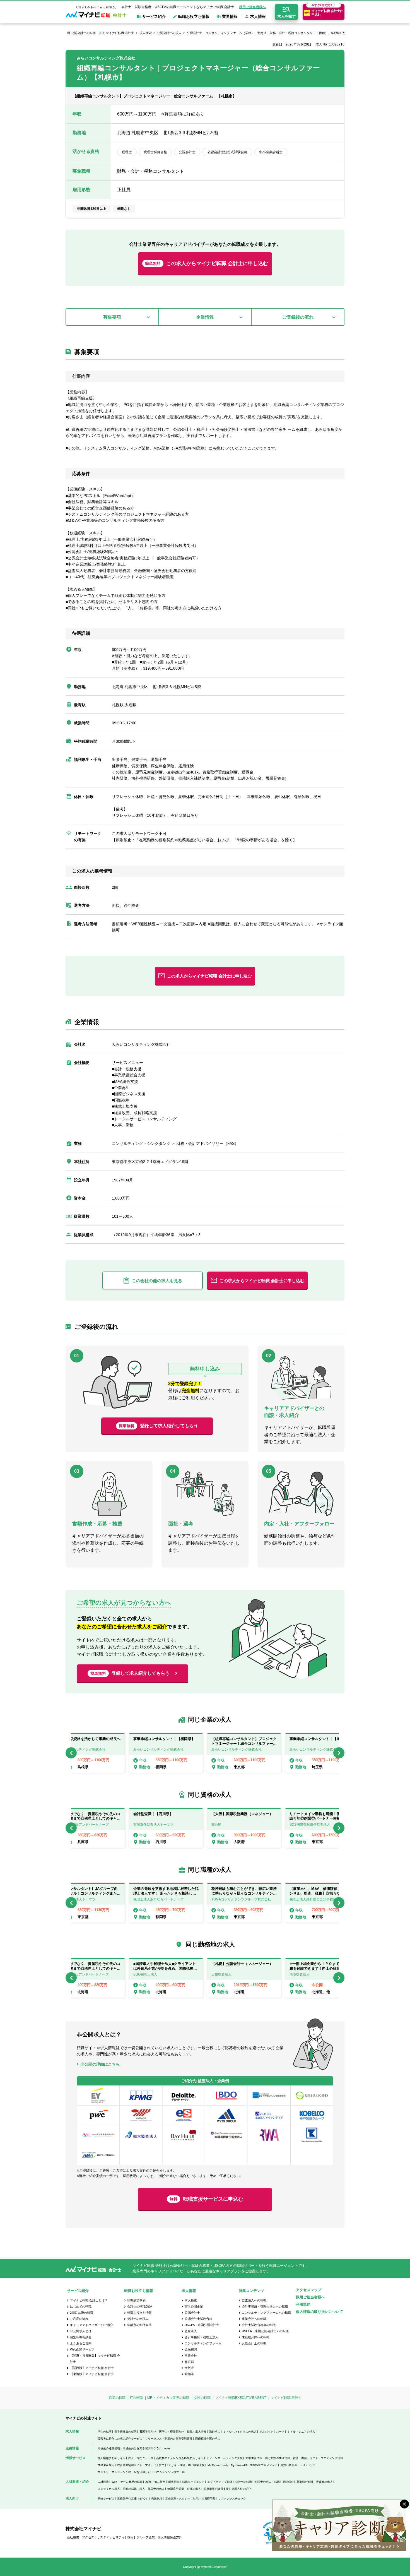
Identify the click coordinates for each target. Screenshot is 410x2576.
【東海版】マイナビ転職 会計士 (92, 2374)
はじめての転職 (81, 2306)
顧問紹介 (288, 2482)
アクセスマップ (309, 2290)
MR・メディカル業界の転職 (168, 2398)
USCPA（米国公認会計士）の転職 (265, 2331)
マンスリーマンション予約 (114, 2472)
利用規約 (303, 2304)
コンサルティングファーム (203, 2343)
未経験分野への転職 (256, 2337)
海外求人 (215, 2432)
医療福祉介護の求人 (208, 2439)
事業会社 (191, 2356)
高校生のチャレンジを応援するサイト (180, 2458)
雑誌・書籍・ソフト (305, 2458)
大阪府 (189, 2368)
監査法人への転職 (254, 2300)
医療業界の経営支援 (216, 2489)
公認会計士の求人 (169, 33)
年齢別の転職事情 (139, 2325)
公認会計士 (192, 2313)
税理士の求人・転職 (267, 2482)
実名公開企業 (194, 2306)
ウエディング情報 (332, 2458)
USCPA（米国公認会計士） (203, 2325)
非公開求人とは (81, 2331)
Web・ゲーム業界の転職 (127, 2482)
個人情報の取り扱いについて (319, 2312)
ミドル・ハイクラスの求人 (240, 2432)
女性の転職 (202, 2398)
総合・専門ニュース (141, 2458)
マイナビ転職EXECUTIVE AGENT (241, 2398)
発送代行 (157, 2499)
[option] (244, 1753)
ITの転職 (136, 2398)
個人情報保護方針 (170, 2537)
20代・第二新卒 (155, 2482)
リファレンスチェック (232, 2499)
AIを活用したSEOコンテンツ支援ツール (159, 2472)
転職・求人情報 (197, 2432)
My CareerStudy (218, 2465)
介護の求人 (194, 2489)
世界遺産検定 (106, 2465)
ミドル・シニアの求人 (301, 2432)
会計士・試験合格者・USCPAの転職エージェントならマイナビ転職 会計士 (178, 7)
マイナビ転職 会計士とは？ (89, 2300)
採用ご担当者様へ (252, 7)
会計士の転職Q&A (140, 2306)
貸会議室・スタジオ (178, 2499)
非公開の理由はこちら (100, 2064)
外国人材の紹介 (241, 2489)
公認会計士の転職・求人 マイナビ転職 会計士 (103, 33)
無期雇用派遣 (176, 2489)
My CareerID (239, 2465)
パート (280, 2432)
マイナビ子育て (155, 2465)
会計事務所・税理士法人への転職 (265, 2306)
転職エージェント (193, 2482)
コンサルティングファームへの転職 (266, 2313)
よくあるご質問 (81, 2343)
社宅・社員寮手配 (204, 2499)
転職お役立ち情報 (139, 2313)
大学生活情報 (254, 2458)
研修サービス (106, 2499)
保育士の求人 (156, 2489)
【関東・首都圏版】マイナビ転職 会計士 (95, 2359)
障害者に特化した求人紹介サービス (120, 2439)
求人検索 (146, 33)
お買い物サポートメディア (297, 2465)
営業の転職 (117, 2398)
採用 (131, 2537)
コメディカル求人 (109, 2489)
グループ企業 (146, 2537)
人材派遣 (103, 2482)
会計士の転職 (243, 2482)
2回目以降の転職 (82, 2313)
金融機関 (191, 2349)
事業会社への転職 (254, 2319)
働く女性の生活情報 (278, 2458)
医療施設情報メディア (264, 2465)
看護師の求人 (324, 2482)
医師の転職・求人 (134, 2489)
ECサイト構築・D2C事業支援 (186, 2465)
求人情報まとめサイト (112, 2458)
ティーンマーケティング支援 (225, 2458)
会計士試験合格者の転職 (259, 2325)
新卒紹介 (174, 2482)
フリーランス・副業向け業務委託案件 (169, 2439)
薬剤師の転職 (305, 2482)
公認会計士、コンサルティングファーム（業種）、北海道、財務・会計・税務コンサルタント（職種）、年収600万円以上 (271, 33)
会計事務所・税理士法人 (202, 2337)
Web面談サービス (82, 2349)
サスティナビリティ (111, 2537)
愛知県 (189, 2374)
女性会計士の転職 (254, 2343)
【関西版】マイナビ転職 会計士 (92, 2368)
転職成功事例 (136, 2300)
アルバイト (266, 2432)
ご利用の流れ (79, 2319)
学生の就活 (105, 2432)
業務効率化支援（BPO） (133, 2499)
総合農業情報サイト (130, 2465)
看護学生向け (148, 2432)
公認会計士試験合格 (198, 2319)
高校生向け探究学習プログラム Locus (147, 2448)
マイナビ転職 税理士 (286, 2398)
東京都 (189, 2362)
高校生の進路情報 (109, 2448)
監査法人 (191, 2331)
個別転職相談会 (81, 2337)
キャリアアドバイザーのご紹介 (91, 2325)
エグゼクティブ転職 (220, 2482)
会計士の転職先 (138, 2319)
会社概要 (73, 2537)
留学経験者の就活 (126, 2432)
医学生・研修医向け (172, 2432)
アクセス (88, 2537)
